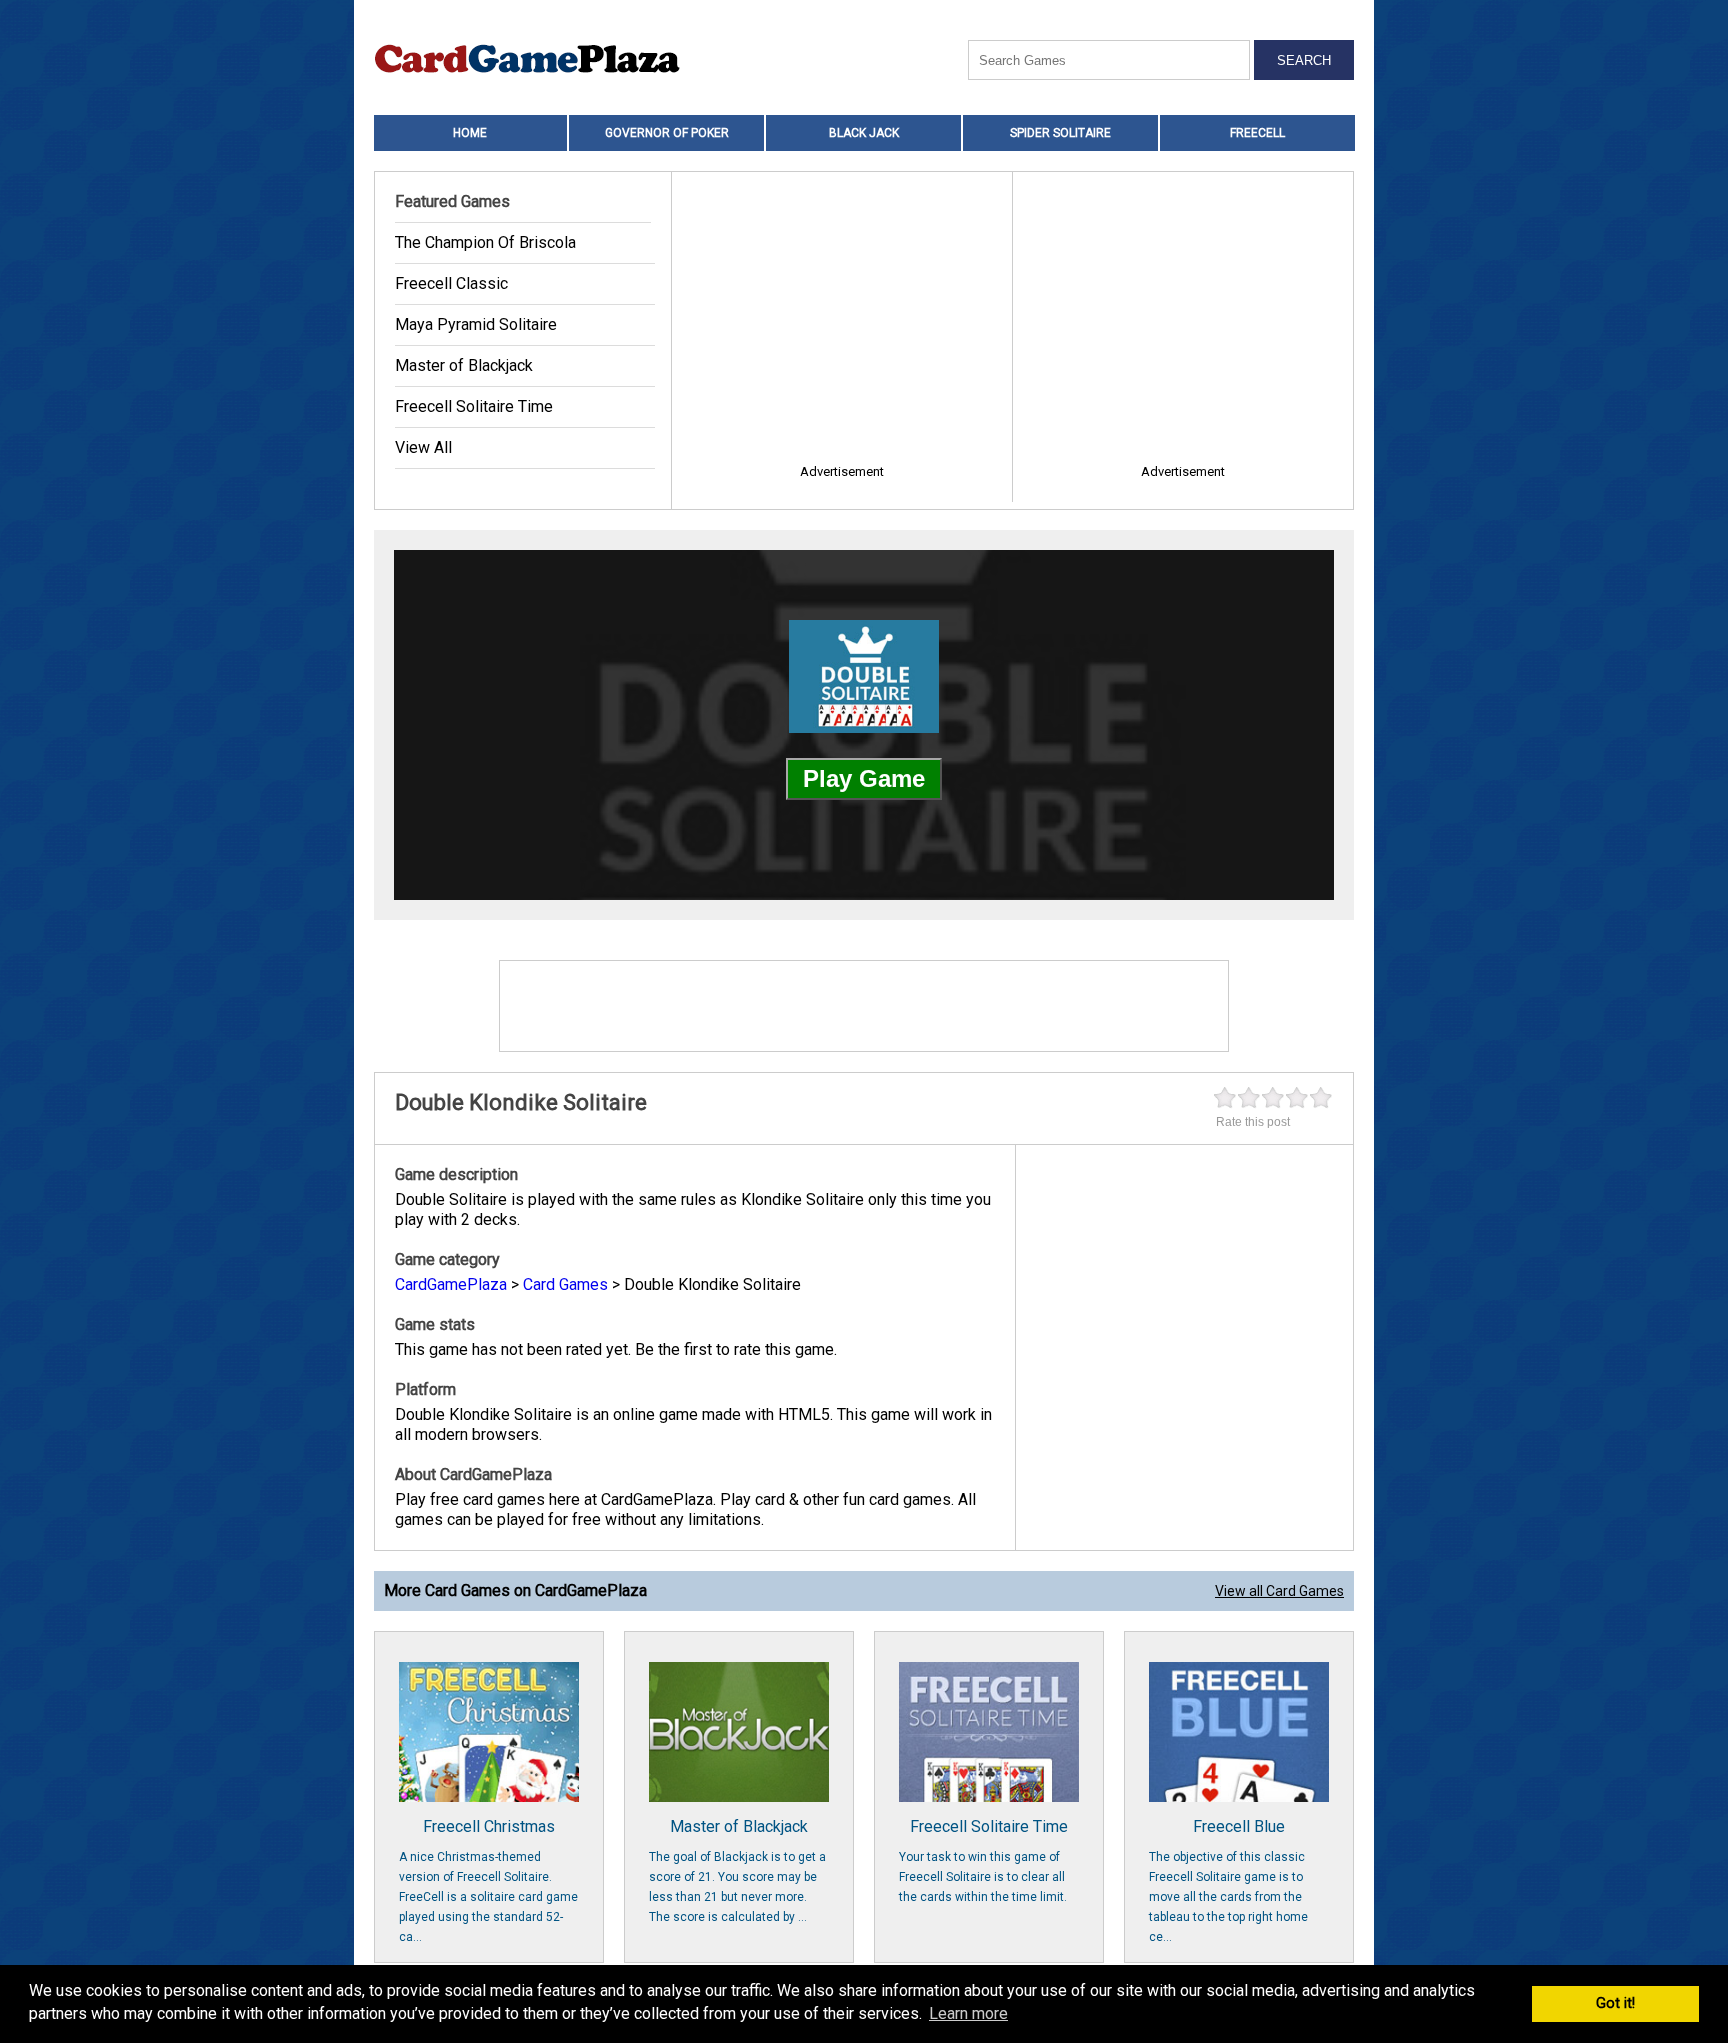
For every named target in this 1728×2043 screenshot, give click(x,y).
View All (423, 447)
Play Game (864, 778)
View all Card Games (1279, 1591)
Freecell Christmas (488, 1880)
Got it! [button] (1615, 2003)
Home (470, 133)
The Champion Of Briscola (485, 242)
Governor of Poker (667, 133)
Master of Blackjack (464, 365)
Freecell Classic (451, 283)
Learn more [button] (968, 2013)
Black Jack (864, 133)
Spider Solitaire (1060, 133)
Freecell (1257, 133)
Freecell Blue (1228, 1880)
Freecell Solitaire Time (474, 406)
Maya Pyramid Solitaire (476, 324)
